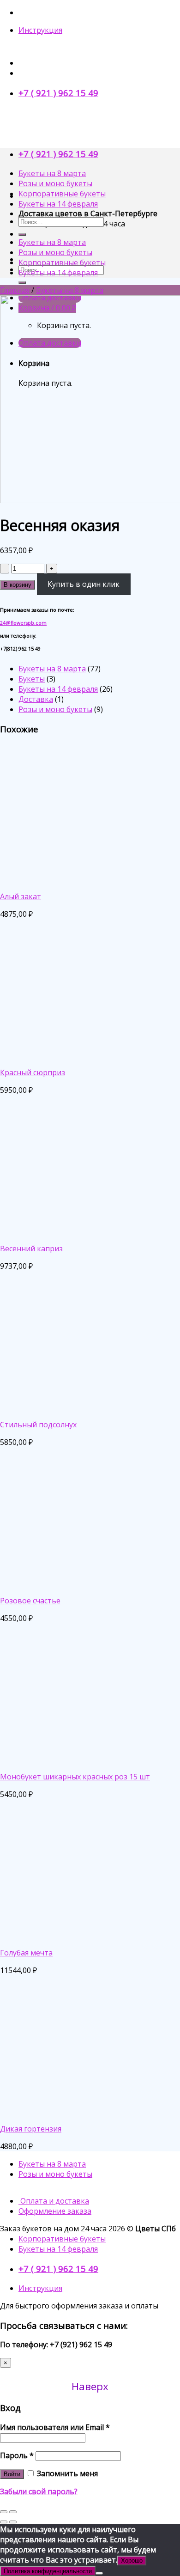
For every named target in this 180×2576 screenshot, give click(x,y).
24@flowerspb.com (23, 623)
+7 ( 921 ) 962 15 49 (58, 93)
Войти (12, 2474)
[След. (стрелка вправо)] (13, 2522)
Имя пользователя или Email (55, 2427)
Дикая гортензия (31, 2129)
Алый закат (21, 896)
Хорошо (132, 2561)
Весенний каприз (31, 1248)
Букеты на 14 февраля (58, 204)
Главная (15, 290)
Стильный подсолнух (38, 1425)
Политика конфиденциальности (48, 2571)
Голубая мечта (26, 1953)
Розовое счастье (30, 1601)
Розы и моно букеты (55, 183)
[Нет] (99, 2573)
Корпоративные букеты (62, 194)
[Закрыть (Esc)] (4, 2512)
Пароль (17, 2455)
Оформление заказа (55, 2211)
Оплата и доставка (54, 2201)
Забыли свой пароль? (39, 2491)
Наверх (90, 2386)
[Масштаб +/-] (13, 2512)
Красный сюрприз (33, 1072)
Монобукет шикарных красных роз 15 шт (75, 1777)
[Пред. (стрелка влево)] (4, 2522)
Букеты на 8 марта (52, 173)
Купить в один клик (84, 584)
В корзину (18, 585)
